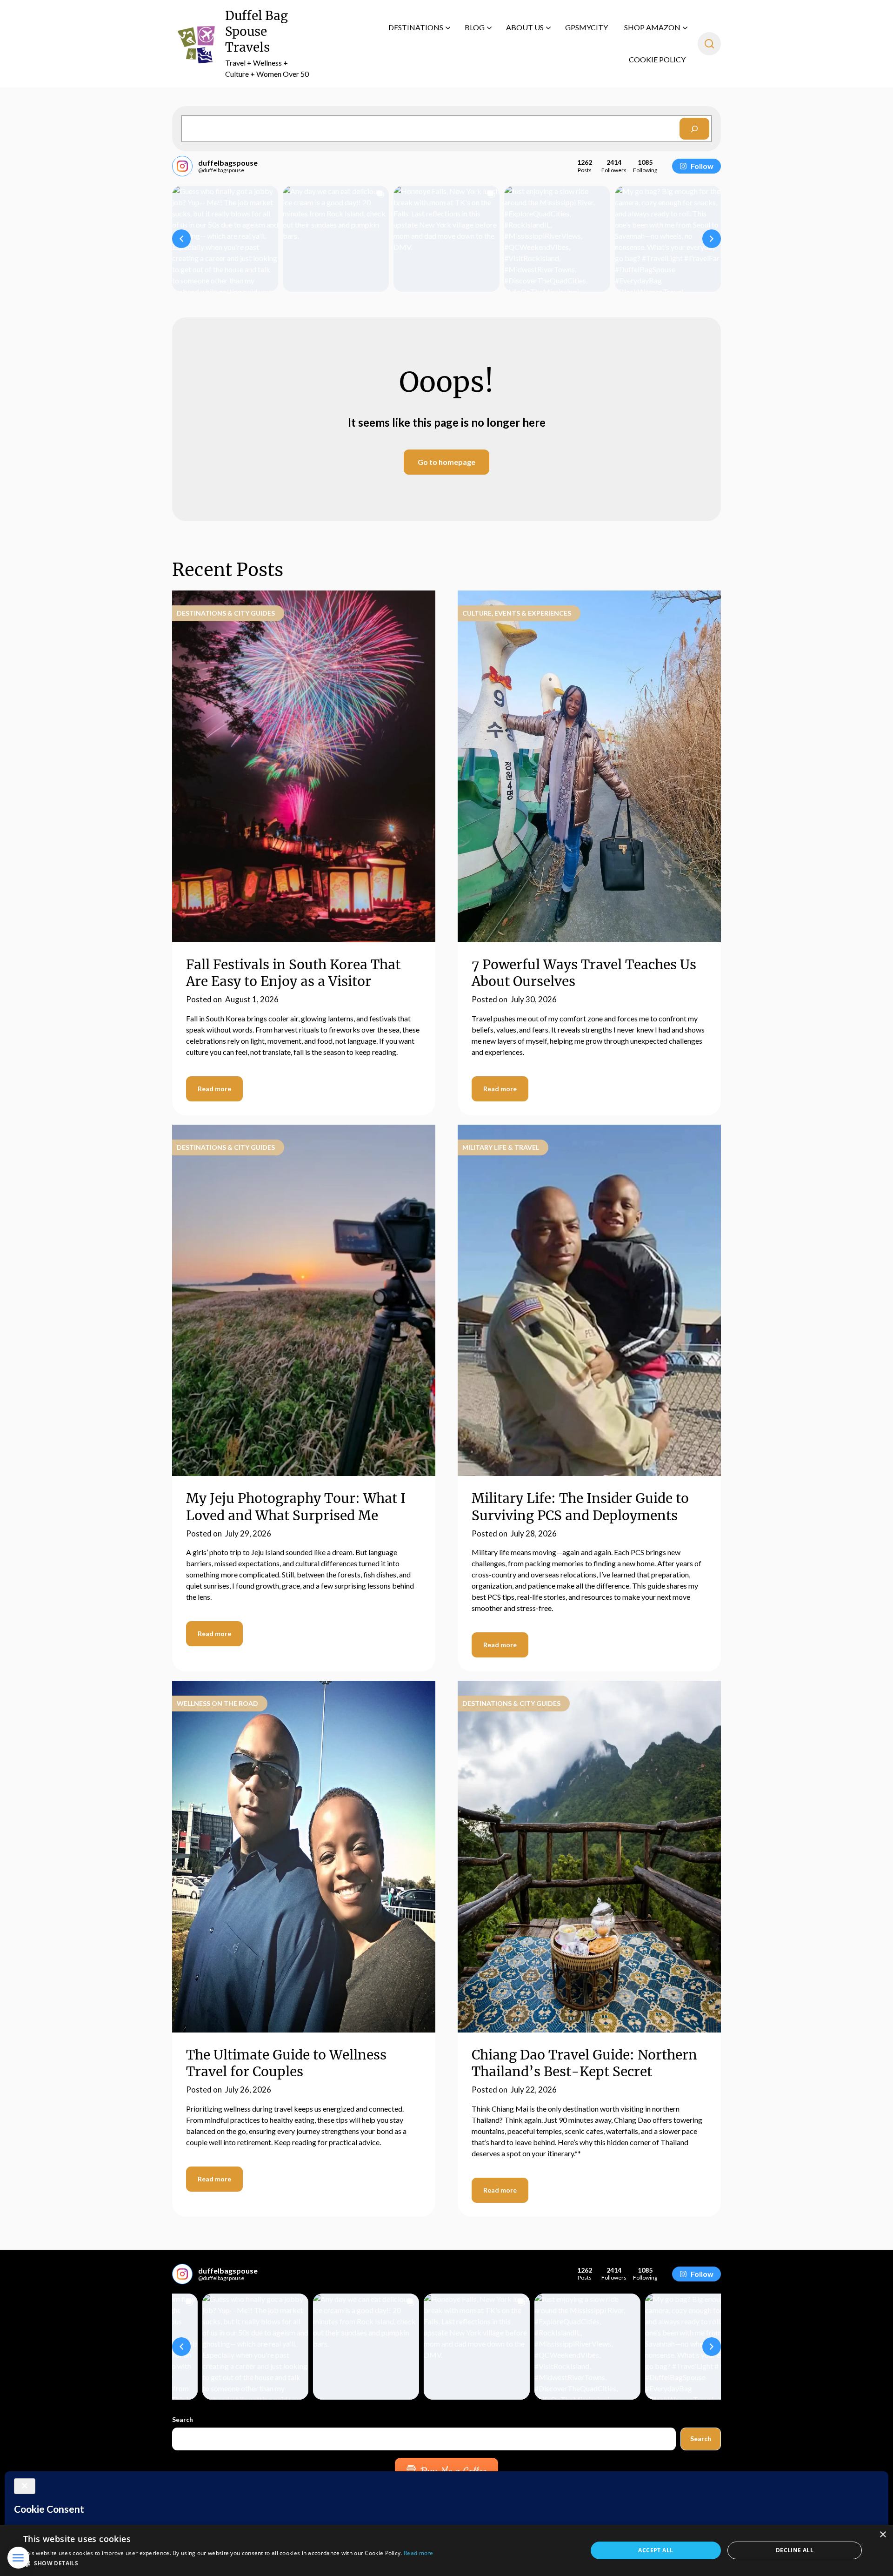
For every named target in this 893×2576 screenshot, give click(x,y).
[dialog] (446, 2550)
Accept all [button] (656, 2550)
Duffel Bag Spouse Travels (257, 31)
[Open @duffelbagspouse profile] (182, 166)
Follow (702, 166)
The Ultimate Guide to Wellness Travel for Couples (286, 2063)
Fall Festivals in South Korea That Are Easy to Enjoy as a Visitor (293, 973)
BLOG (475, 27)
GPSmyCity (586, 27)
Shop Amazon (652, 27)
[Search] (694, 129)
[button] (181, 239)
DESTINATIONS (416, 27)
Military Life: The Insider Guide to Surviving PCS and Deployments (580, 1507)
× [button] (883, 2535)
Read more (214, 1089)
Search (183, 2419)
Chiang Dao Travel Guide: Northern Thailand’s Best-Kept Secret (584, 2063)
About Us (525, 27)
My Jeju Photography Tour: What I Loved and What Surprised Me (296, 1507)
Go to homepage (446, 462)
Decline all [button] (795, 2550)
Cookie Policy (657, 59)
